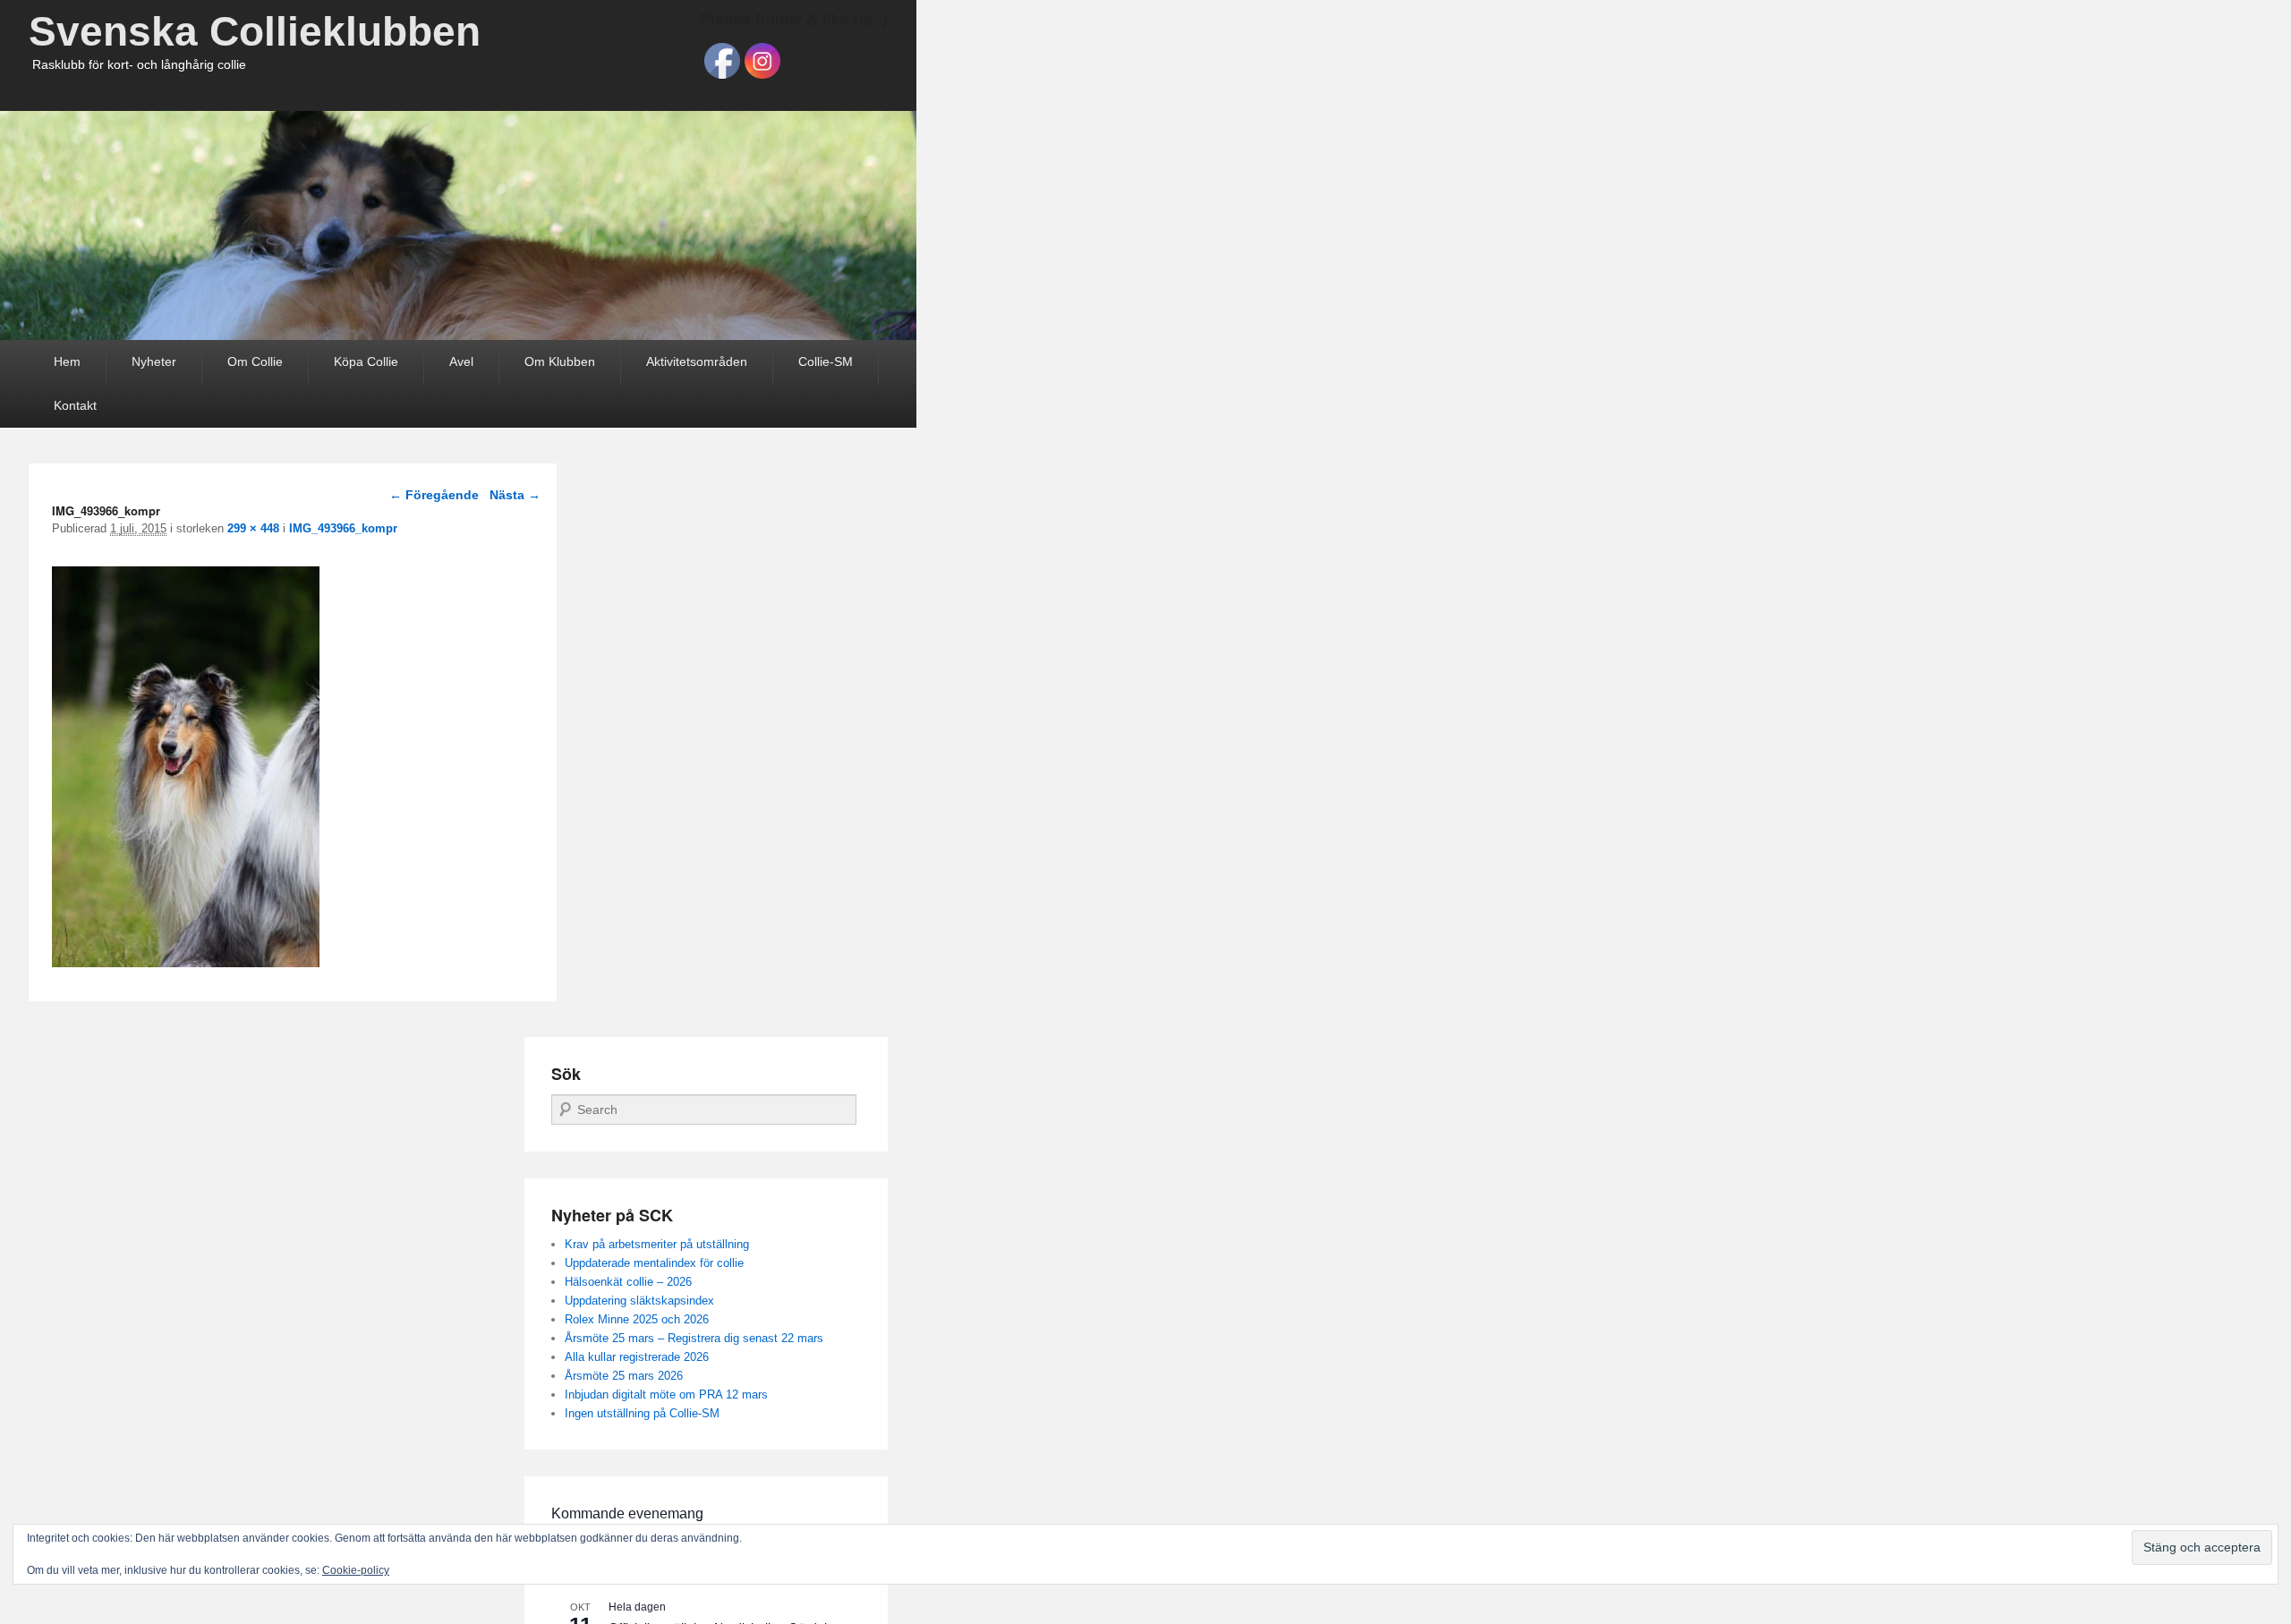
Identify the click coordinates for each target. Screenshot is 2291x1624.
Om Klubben (560, 361)
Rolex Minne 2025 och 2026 (637, 1319)
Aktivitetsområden (697, 361)
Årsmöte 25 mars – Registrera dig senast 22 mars (694, 1338)
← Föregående (434, 495)
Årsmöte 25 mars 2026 (624, 1376)
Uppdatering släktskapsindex (639, 1301)
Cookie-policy (356, 1570)
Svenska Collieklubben (255, 31)
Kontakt (75, 405)
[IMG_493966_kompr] (186, 962)
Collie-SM (826, 361)
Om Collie (255, 361)
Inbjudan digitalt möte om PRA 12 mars (666, 1394)
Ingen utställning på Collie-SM (642, 1413)
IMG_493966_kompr (343, 528)
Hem (67, 361)
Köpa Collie (366, 361)
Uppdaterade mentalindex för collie (654, 1263)
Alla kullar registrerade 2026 (637, 1357)
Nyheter (154, 361)
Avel (461, 361)
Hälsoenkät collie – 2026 (628, 1282)
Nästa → (515, 495)
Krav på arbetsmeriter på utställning (657, 1244)
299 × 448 (253, 528)
